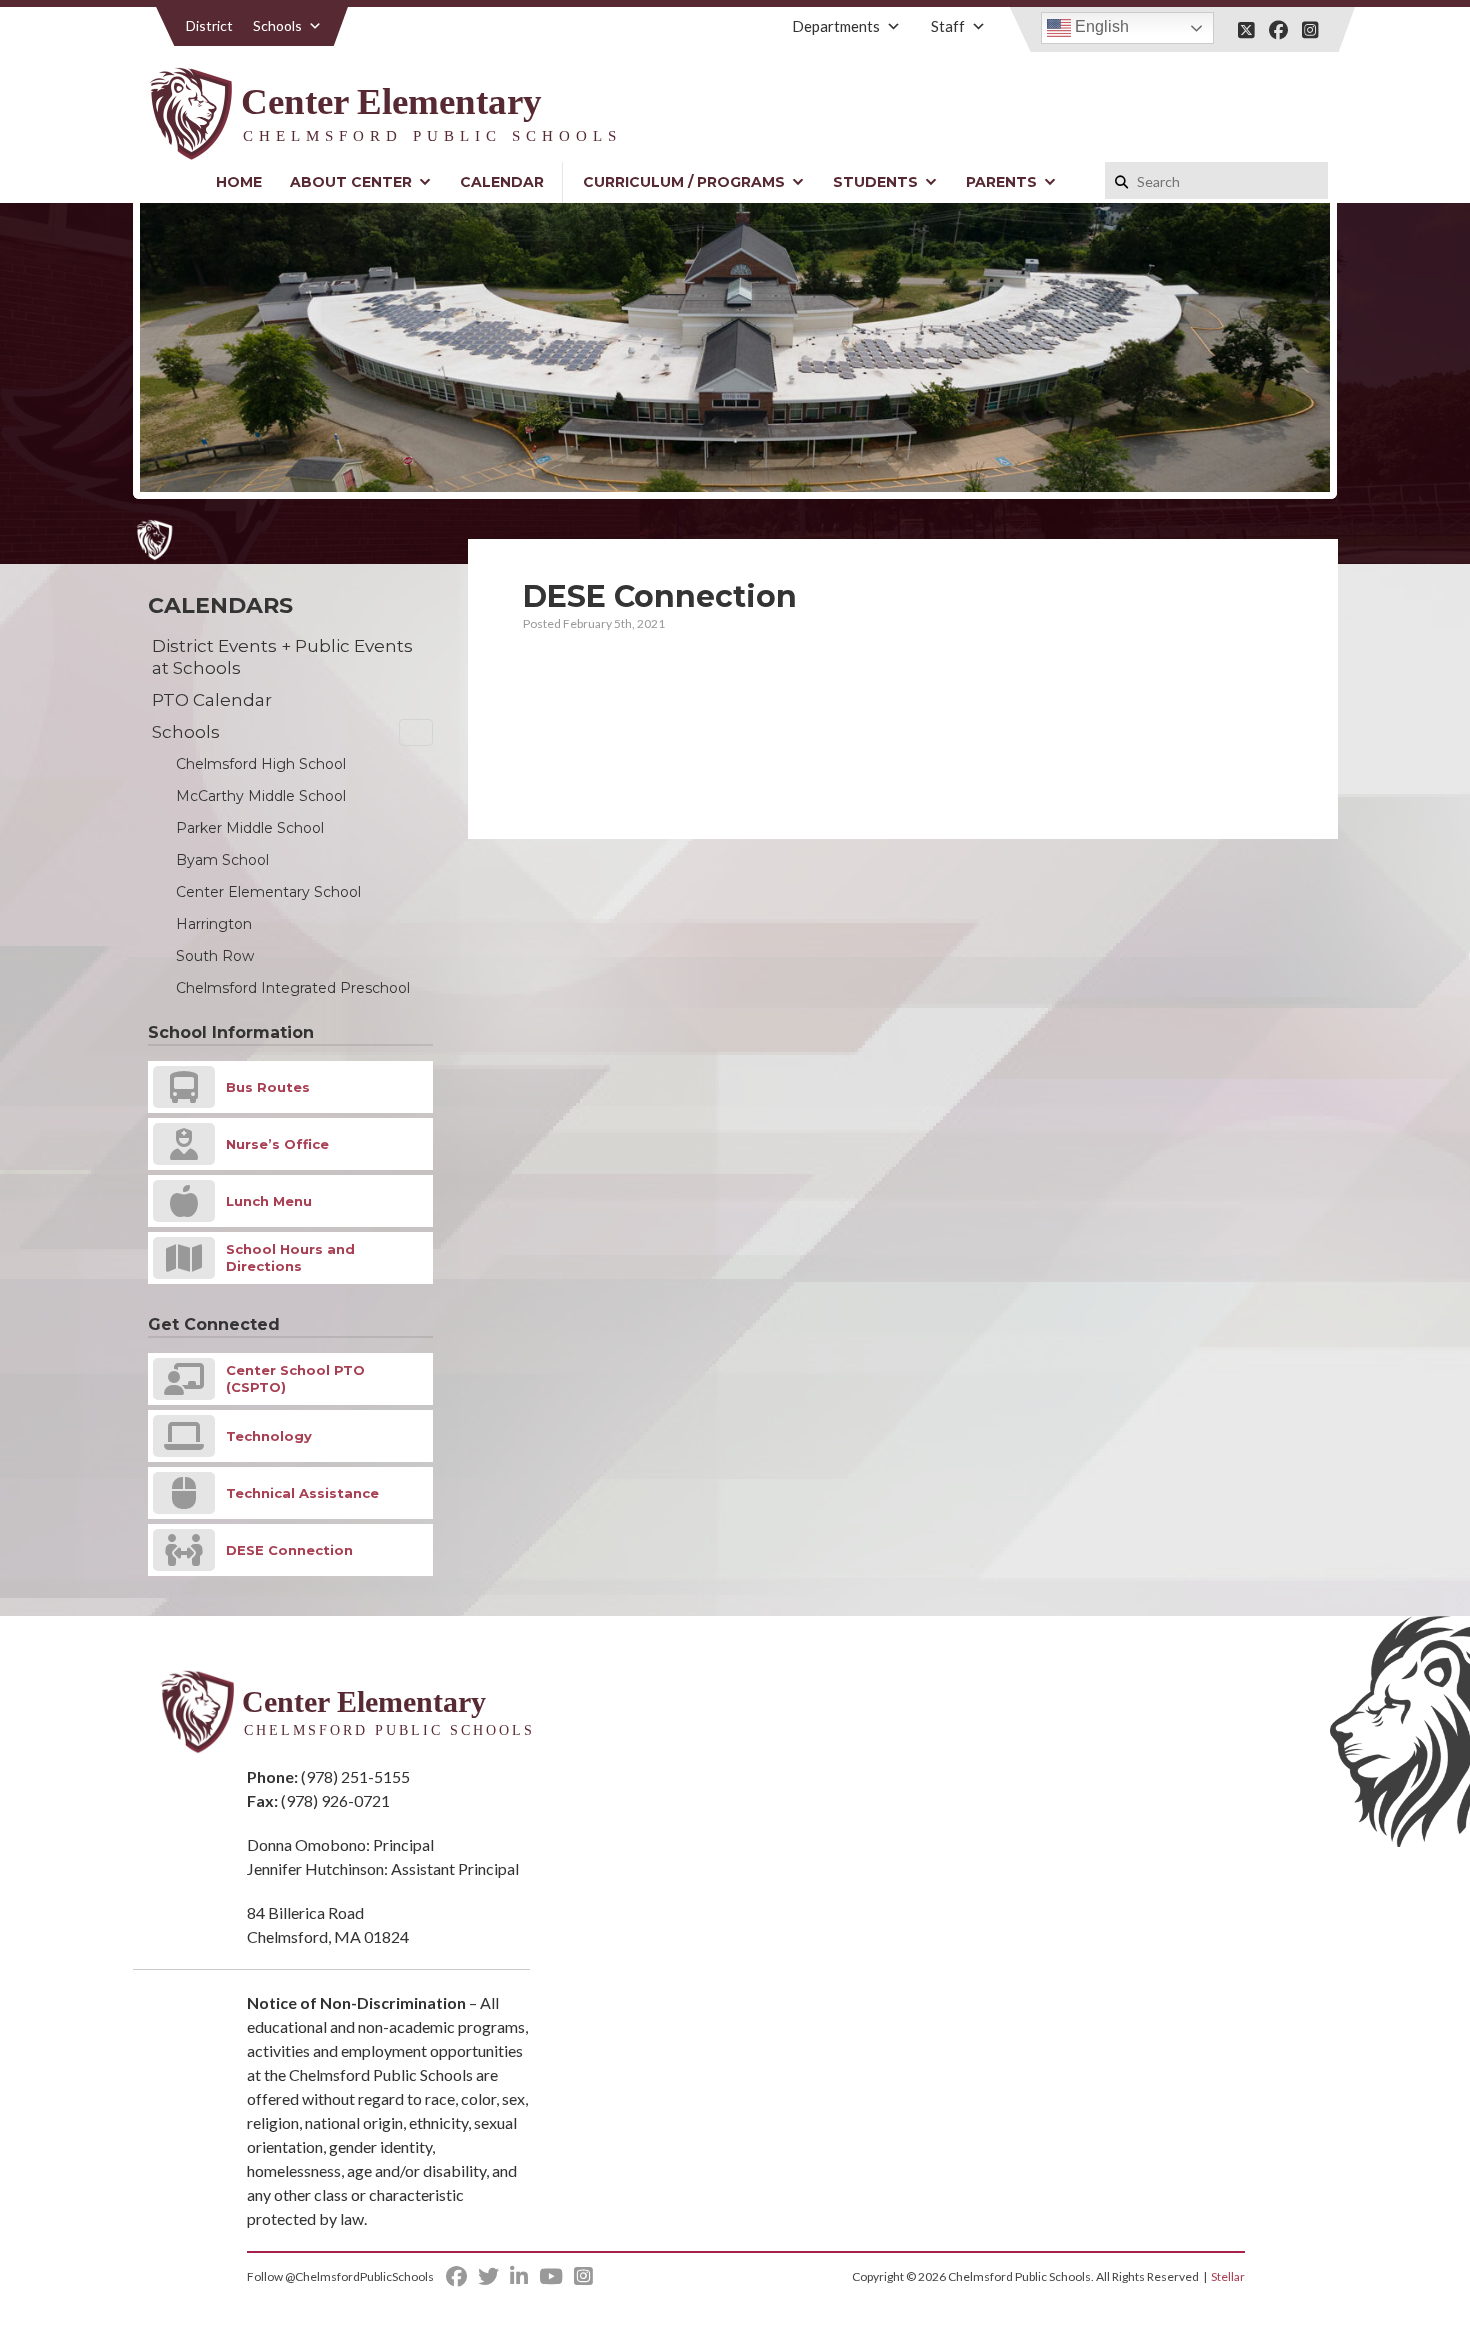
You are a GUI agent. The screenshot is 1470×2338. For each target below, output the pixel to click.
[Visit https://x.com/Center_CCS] (1246, 30)
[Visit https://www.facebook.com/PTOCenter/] (1278, 30)
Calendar (502, 182)
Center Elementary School (268, 892)
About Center (351, 182)
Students (875, 182)
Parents (1001, 182)
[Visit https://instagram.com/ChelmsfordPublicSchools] (1310, 30)
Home (239, 182)
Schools (277, 25)
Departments (836, 26)
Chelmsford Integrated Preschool (293, 988)
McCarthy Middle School (261, 796)
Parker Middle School (250, 828)
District (209, 25)
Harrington (214, 924)
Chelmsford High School (261, 764)
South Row (215, 956)
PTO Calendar (212, 700)
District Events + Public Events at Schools (282, 657)
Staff (948, 26)
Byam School (222, 860)
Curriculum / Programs (684, 182)
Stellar (1228, 2276)
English (1100, 26)
